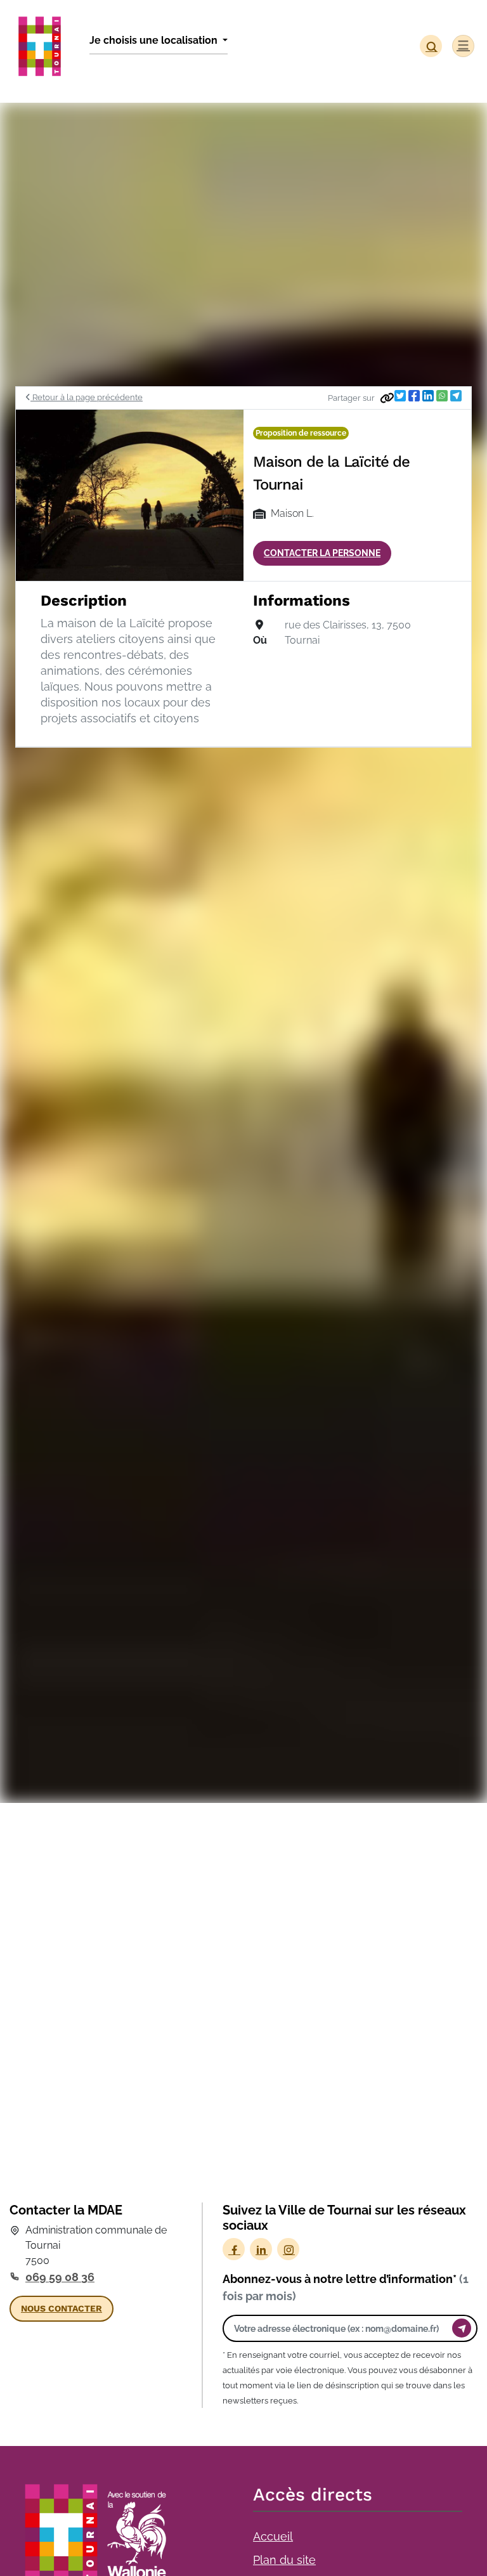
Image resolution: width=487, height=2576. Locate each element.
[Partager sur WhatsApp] (442, 396)
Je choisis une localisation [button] (155, 40)
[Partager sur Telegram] (456, 396)
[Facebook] (234, 2249)
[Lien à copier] (387, 398)
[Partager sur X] (400, 396)
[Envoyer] (462, 2328)
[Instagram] (288, 2249)
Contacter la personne (322, 553)
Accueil (273, 2536)
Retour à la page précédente (87, 397)
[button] (431, 46)
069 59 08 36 (60, 2277)
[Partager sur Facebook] (414, 396)
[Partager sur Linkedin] (428, 396)
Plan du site (284, 2560)
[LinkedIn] (261, 2249)
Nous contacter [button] (62, 2308)
